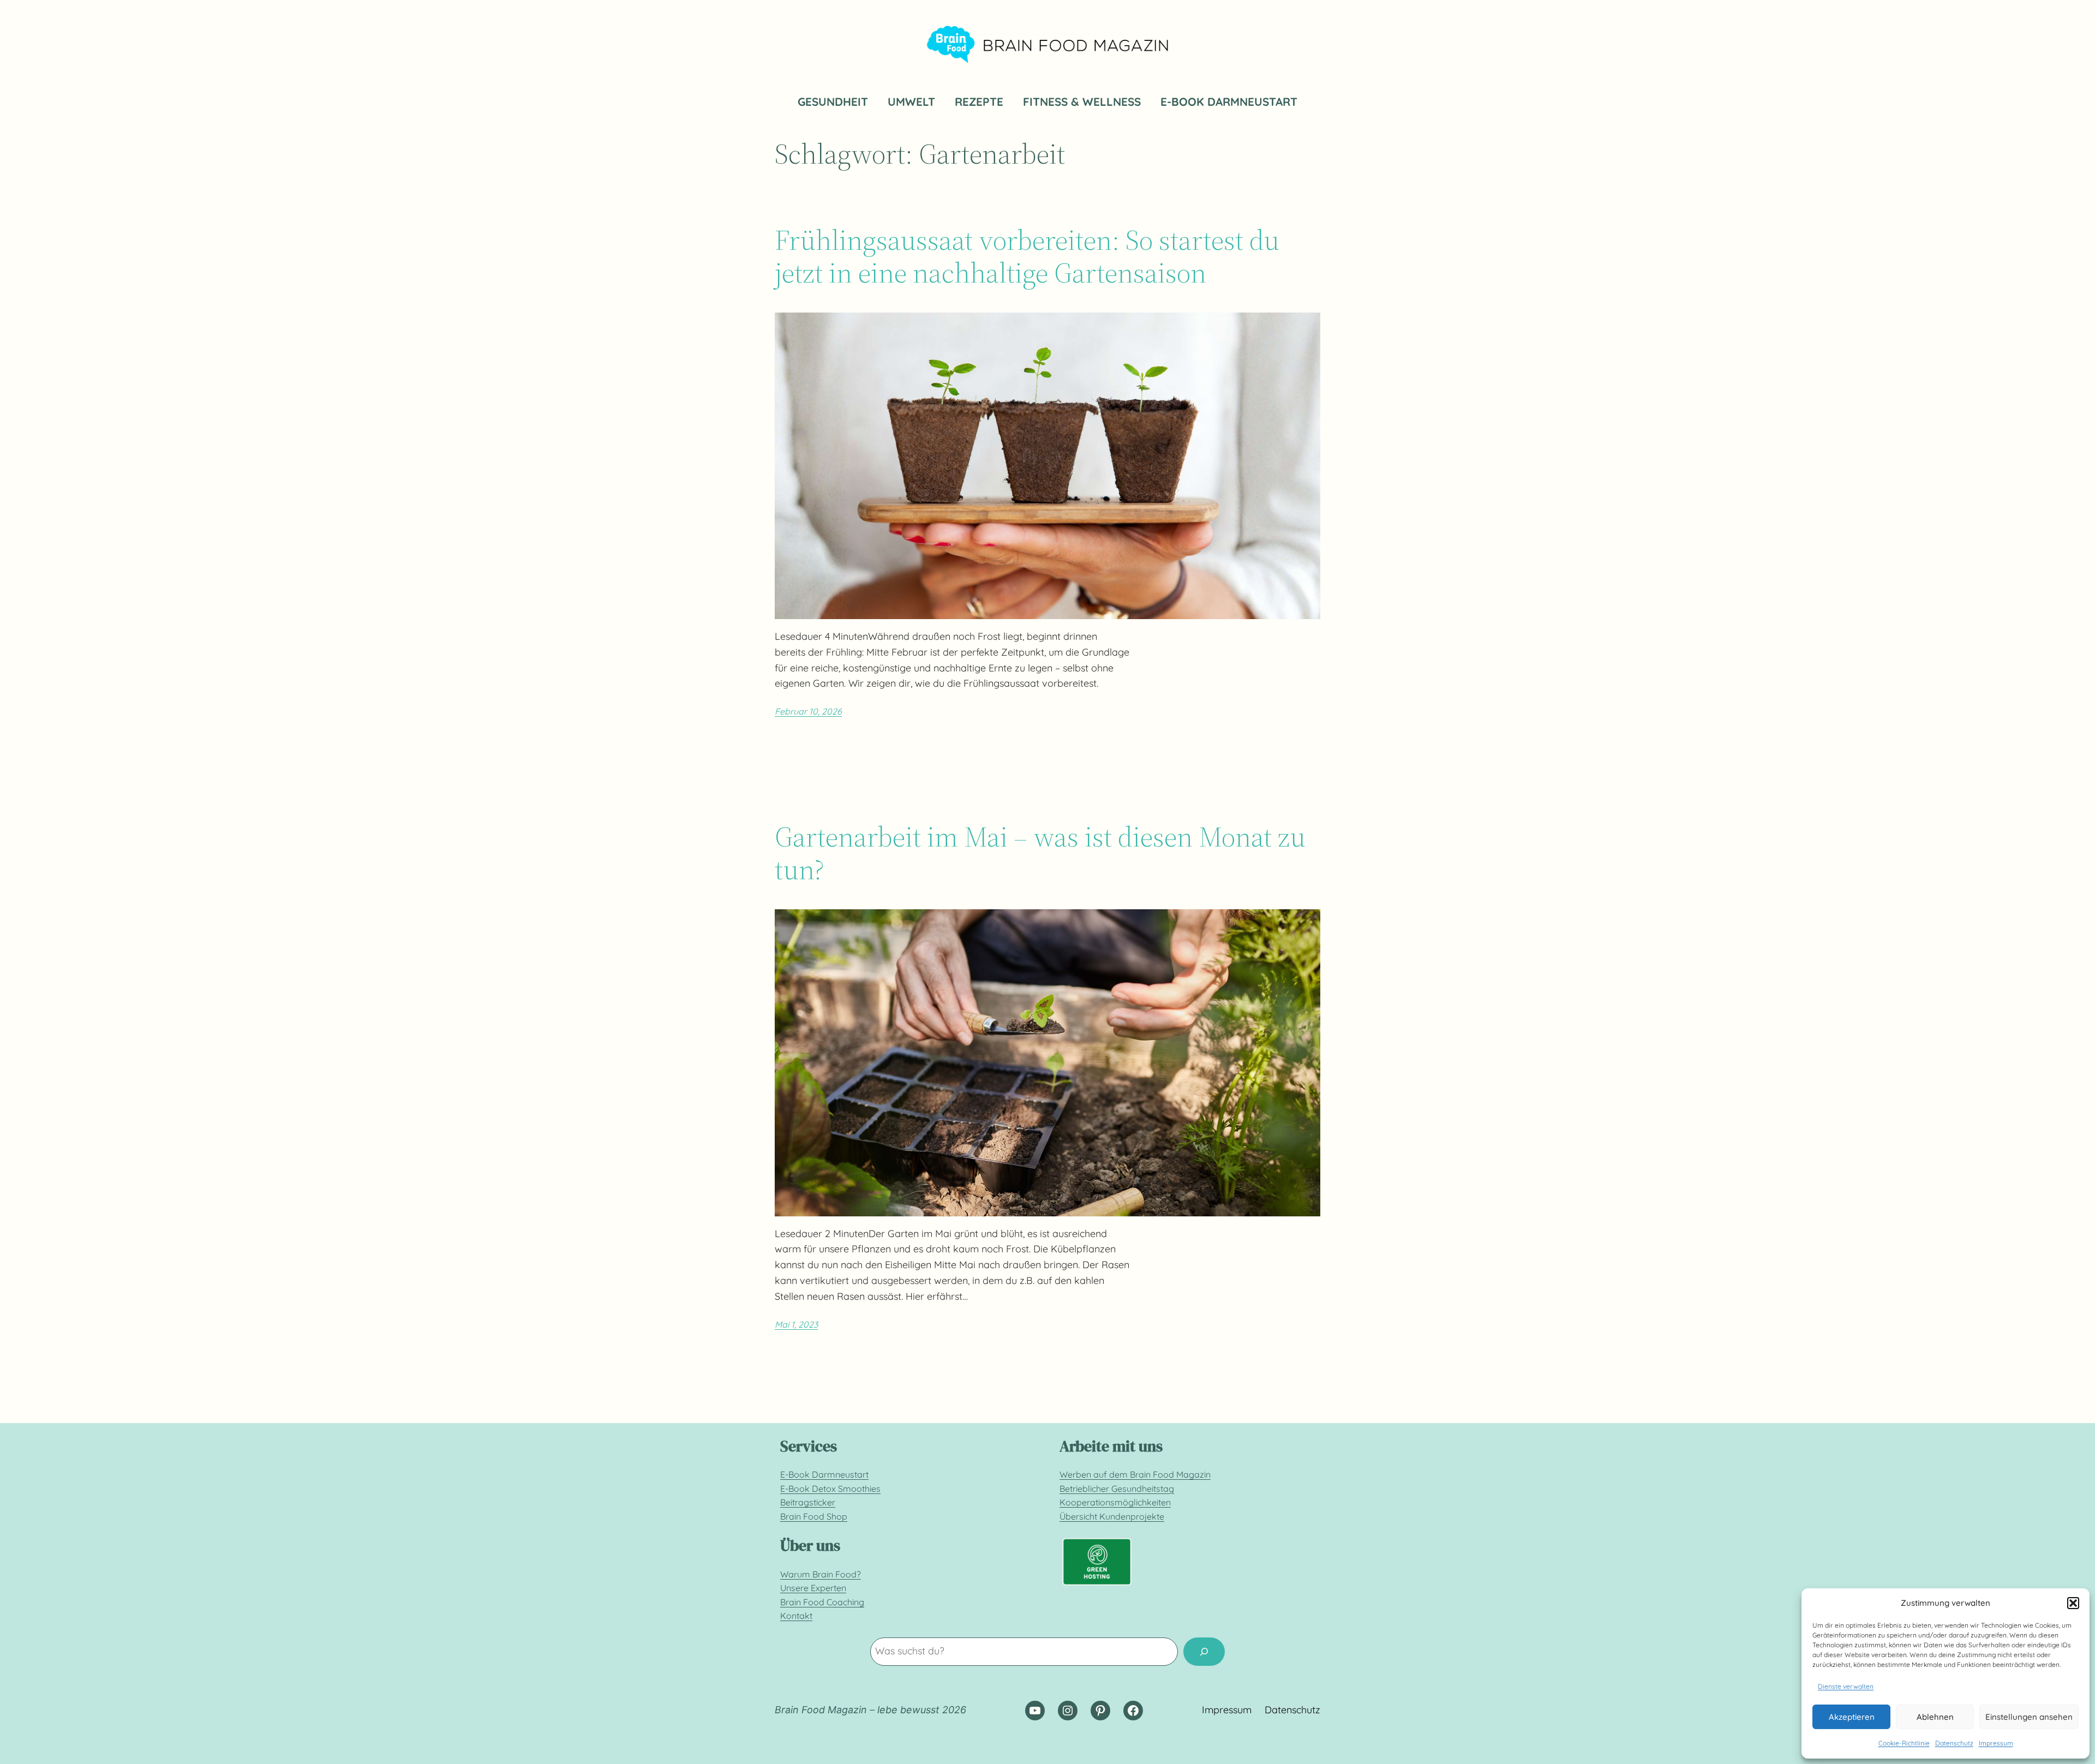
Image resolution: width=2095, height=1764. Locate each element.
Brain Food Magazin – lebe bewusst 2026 (870, 1710)
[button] (2073, 1603)
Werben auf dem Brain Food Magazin (1135, 1474)
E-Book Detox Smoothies (830, 1489)
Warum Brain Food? (821, 1574)
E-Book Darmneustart (824, 1474)
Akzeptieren (1852, 1717)
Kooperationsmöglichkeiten (1115, 1502)
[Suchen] (1204, 1652)
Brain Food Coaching (822, 1602)
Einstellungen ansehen (2029, 1717)
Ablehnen (1935, 1717)
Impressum (1996, 1743)
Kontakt (796, 1616)
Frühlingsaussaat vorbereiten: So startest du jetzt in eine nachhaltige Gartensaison (1027, 256)
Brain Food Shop (814, 1516)
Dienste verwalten (1846, 1686)
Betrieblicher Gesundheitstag (1117, 1489)
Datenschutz (1954, 1743)
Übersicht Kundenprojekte (1112, 1516)
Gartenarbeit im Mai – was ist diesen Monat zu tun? (1040, 853)
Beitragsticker (808, 1502)
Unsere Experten (813, 1588)
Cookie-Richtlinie (1904, 1743)
